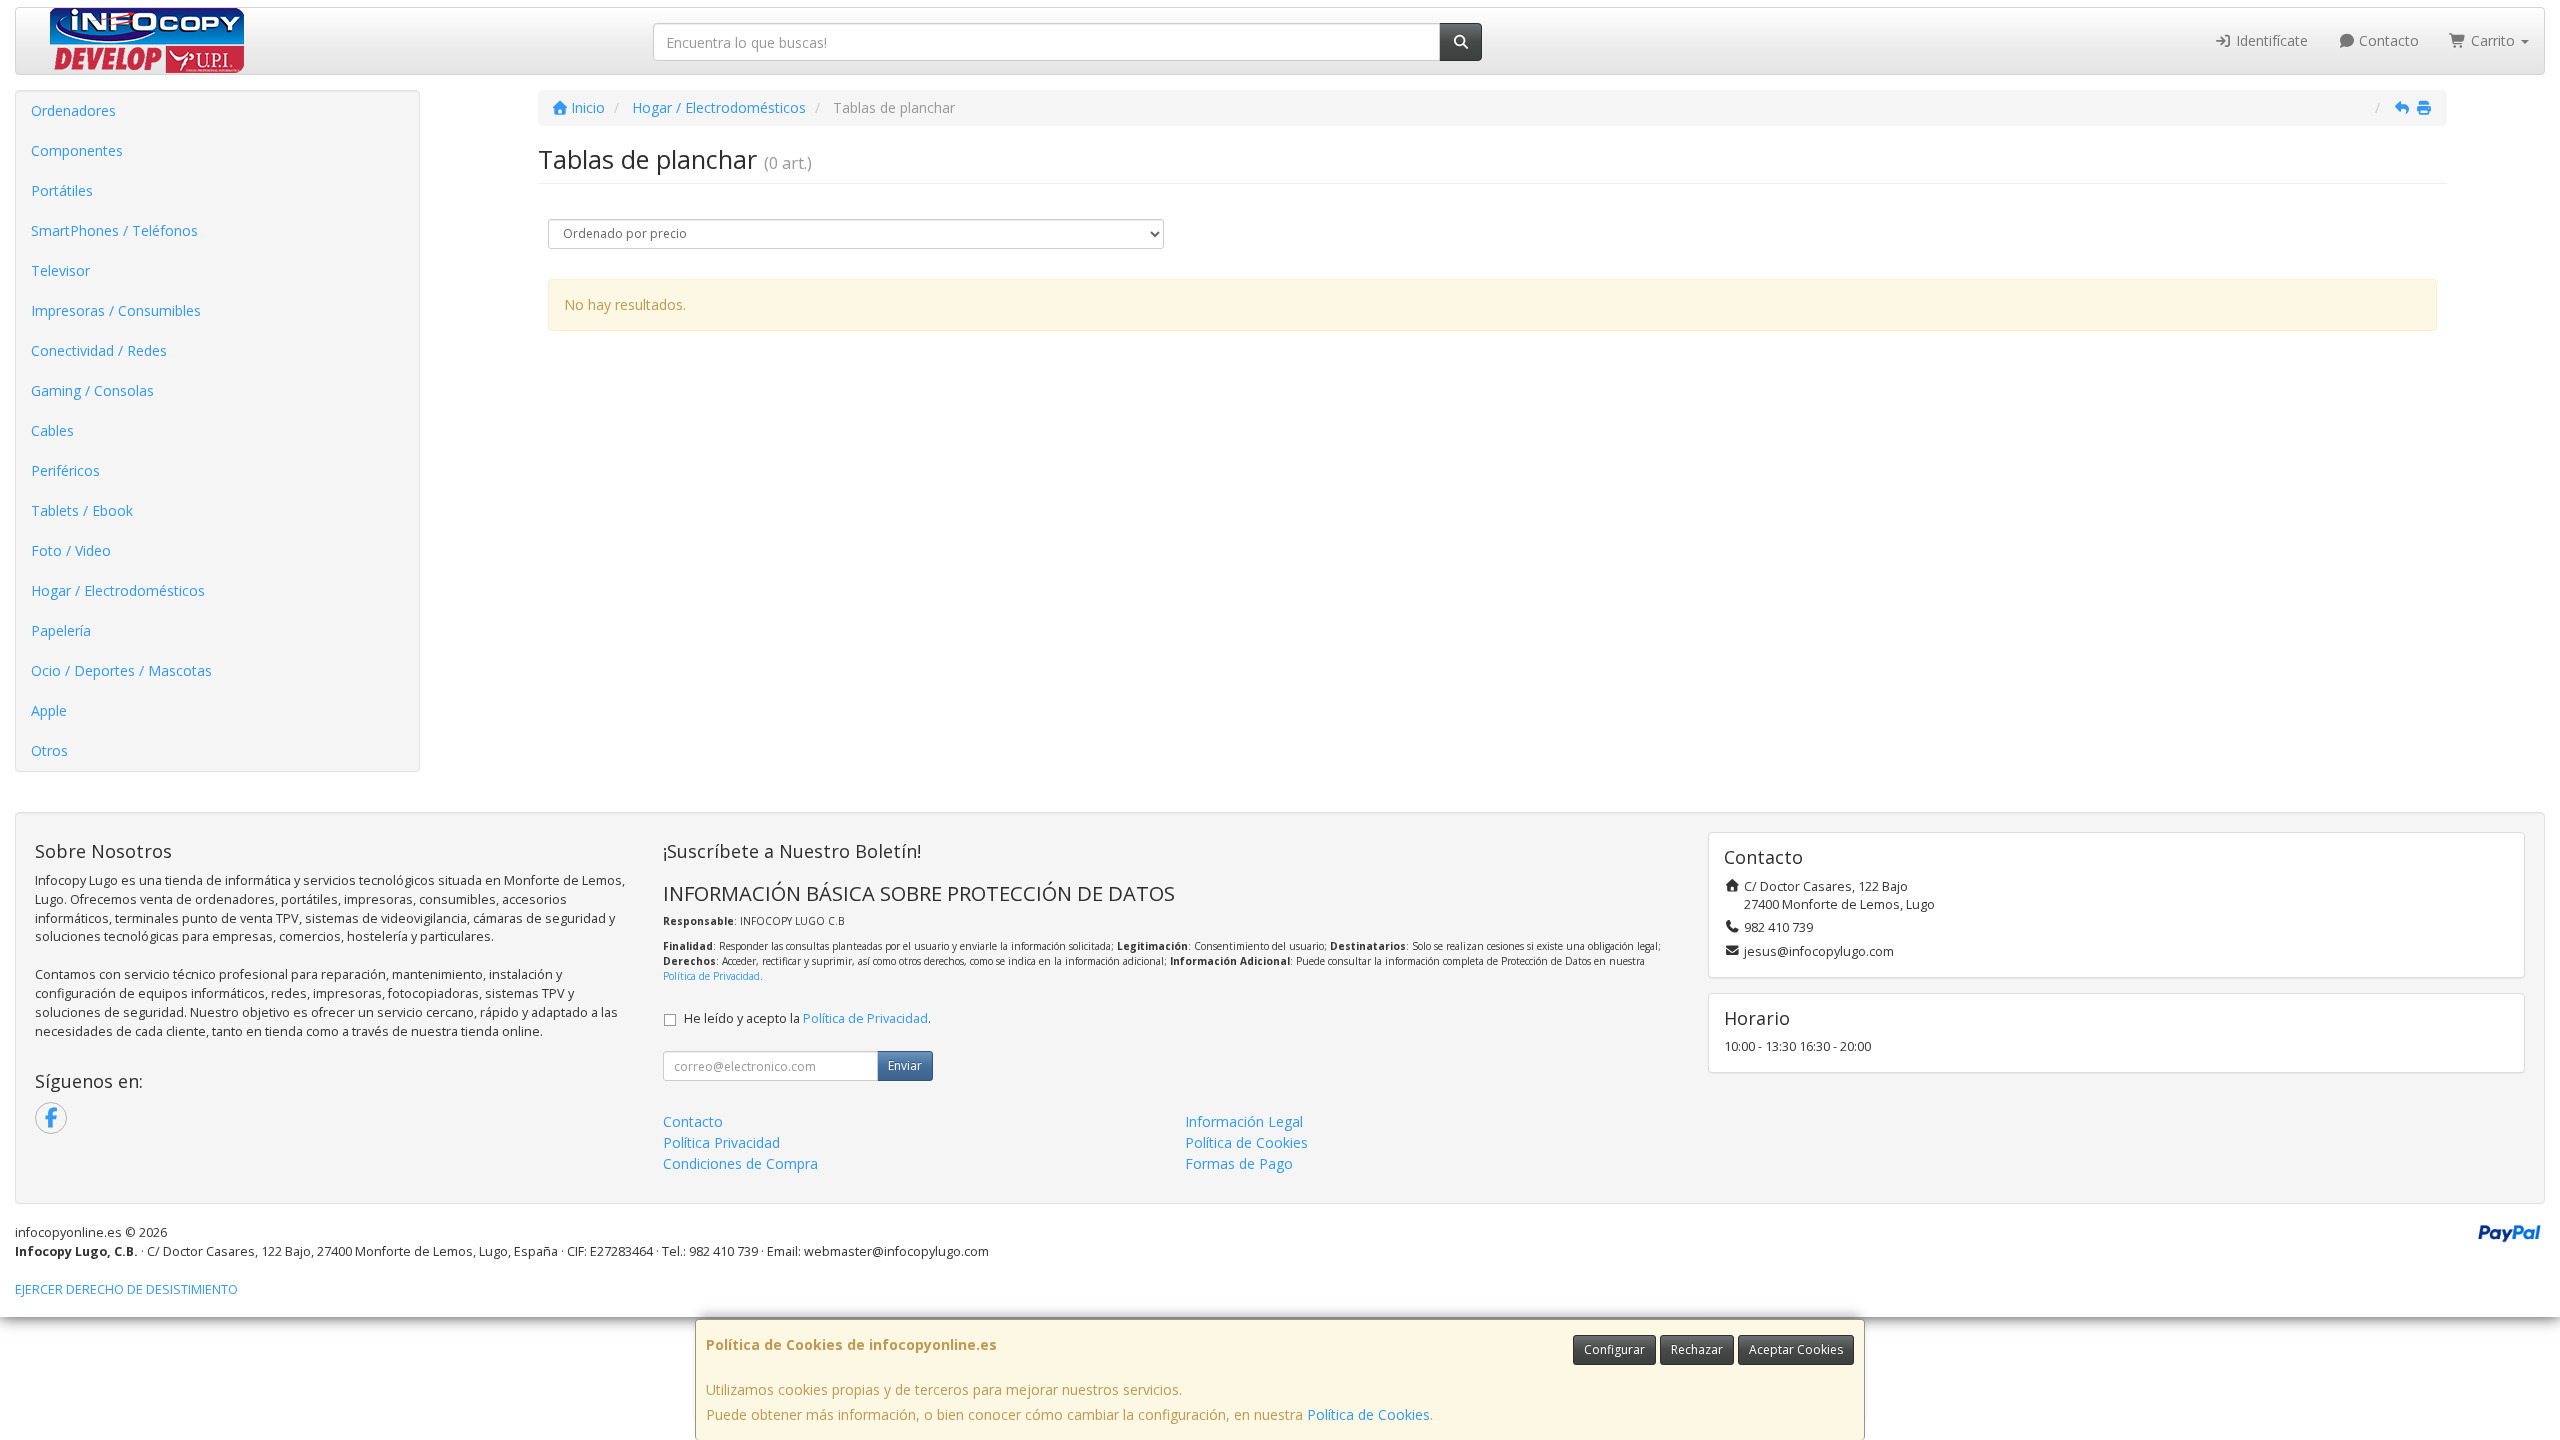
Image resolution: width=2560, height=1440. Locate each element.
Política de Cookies (1368, 1414)
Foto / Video (71, 550)
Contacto (2387, 40)
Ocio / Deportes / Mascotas (121, 670)
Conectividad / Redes (99, 350)
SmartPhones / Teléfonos (114, 230)
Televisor (60, 270)
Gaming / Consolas (92, 390)
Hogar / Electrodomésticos (118, 590)
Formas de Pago (1239, 1163)
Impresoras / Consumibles (116, 310)
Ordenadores (73, 110)
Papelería (61, 630)
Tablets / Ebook (82, 510)
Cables (52, 430)
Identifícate (2270, 40)
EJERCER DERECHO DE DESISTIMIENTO (126, 1289)
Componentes (77, 150)
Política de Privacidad (711, 976)
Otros (49, 750)
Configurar (1614, 1349)
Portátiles (62, 190)
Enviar (905, 1065)
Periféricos (65, 470)
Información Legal (1244, 1121)
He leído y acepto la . (807, 1018)
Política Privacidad (721, 1142)
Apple (49, 710)
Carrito (2493, 40)
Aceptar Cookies (1796, 1349)
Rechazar (1697, 1349)
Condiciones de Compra (740, 1163)
